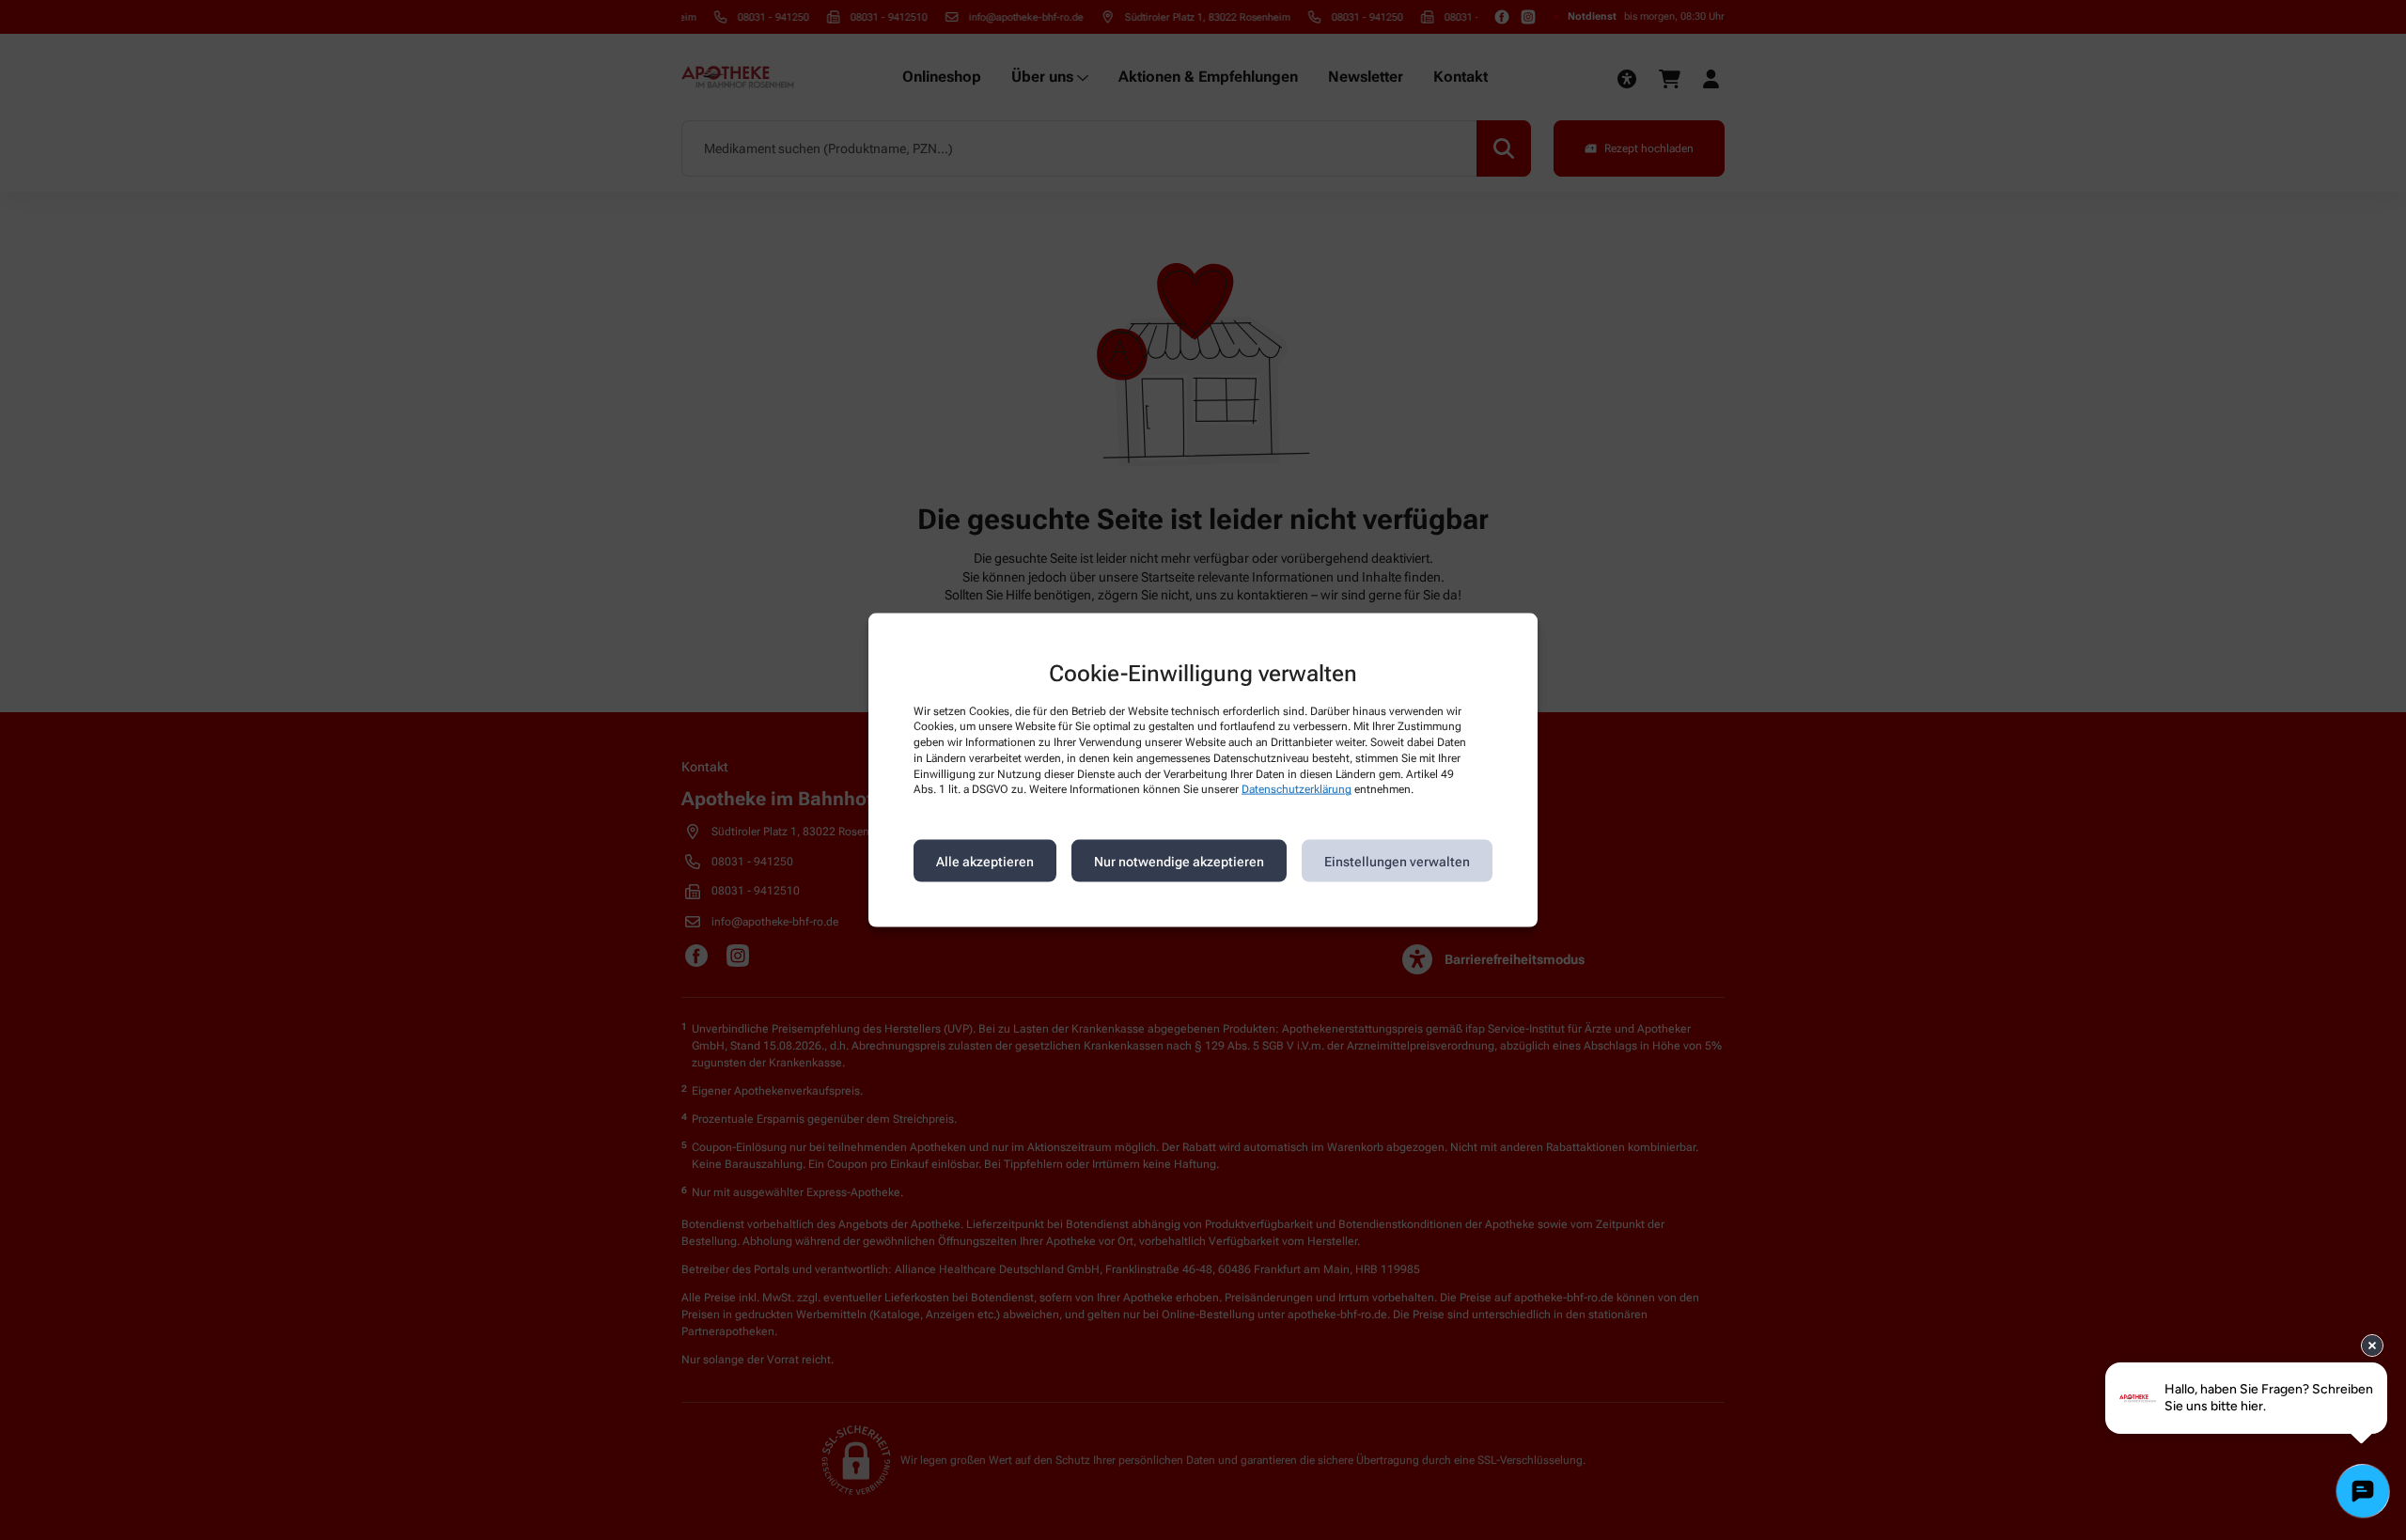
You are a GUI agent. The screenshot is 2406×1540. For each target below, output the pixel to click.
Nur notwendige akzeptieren (1179, 861)
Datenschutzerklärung (1297, 789)
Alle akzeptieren (985, 861)
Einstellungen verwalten (1397, 861)
